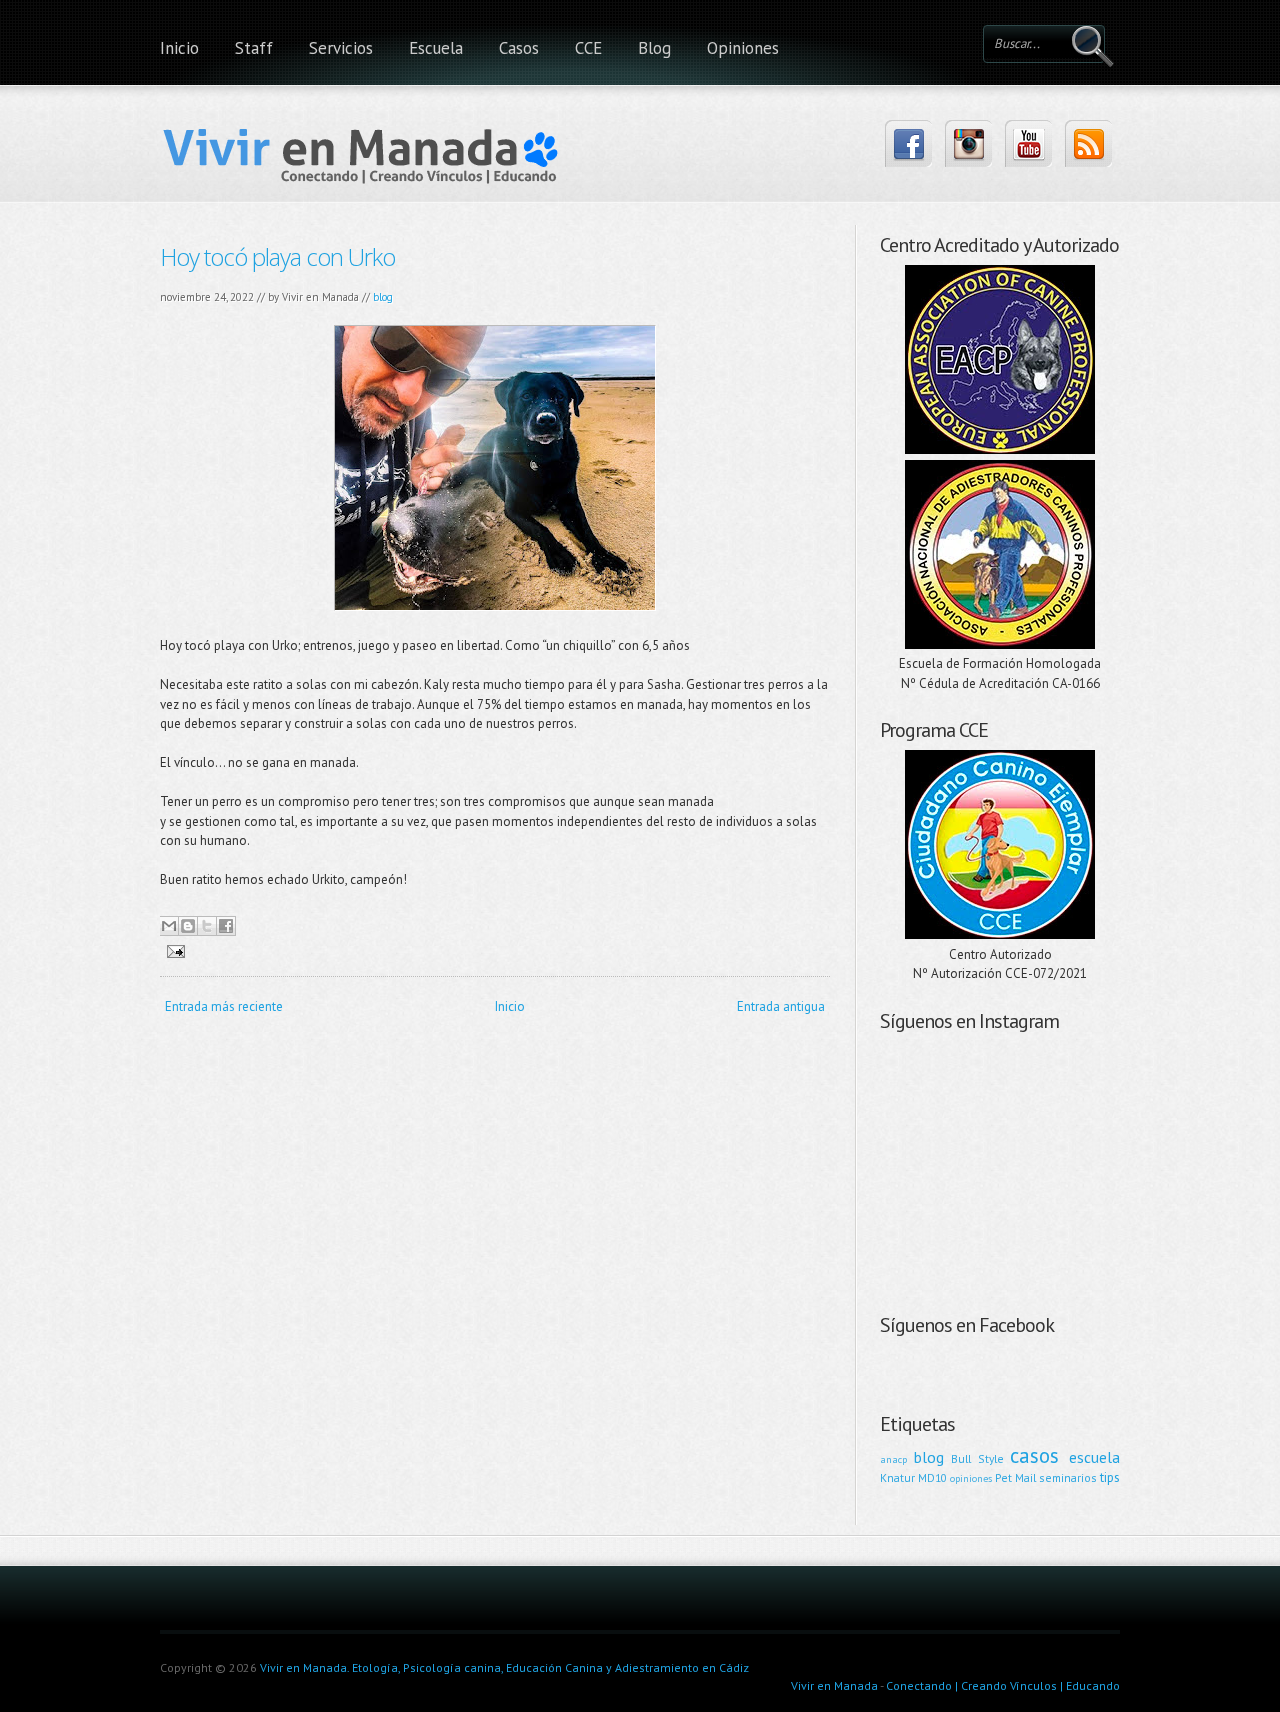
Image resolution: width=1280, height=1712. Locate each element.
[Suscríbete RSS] (1088, 143)
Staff (254, 48)
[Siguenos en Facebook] (908, 143)
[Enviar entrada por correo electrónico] (172, 950)
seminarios (1068, 1477)
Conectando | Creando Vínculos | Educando (1003, 1685)
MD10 (932, 1477)
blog (383, 297)
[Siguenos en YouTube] (1028, 143)
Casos (519, 48)
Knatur (897, 1477)
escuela (1094, 1457)
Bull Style (977, 1458)
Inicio (179, 48)
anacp (893, 1459)
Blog (654, 48)
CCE (588, 48)
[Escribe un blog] (188, 926)
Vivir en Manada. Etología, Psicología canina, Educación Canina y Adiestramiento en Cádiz (504, 1667)
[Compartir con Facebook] (226, 926)
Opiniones (743, 48)
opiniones (971, 1478)
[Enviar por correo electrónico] (169, 926)
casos (1034, 1455)
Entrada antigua (781, 1006)
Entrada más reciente (224, 1006)
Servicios (341, 48)
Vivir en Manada (834, 1685)
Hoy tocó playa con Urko (277, 256)
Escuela (436, 48)
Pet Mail (1015, 1477)
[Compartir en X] (207, 926)
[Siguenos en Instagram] (968, 143)
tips (1110, 1477)
